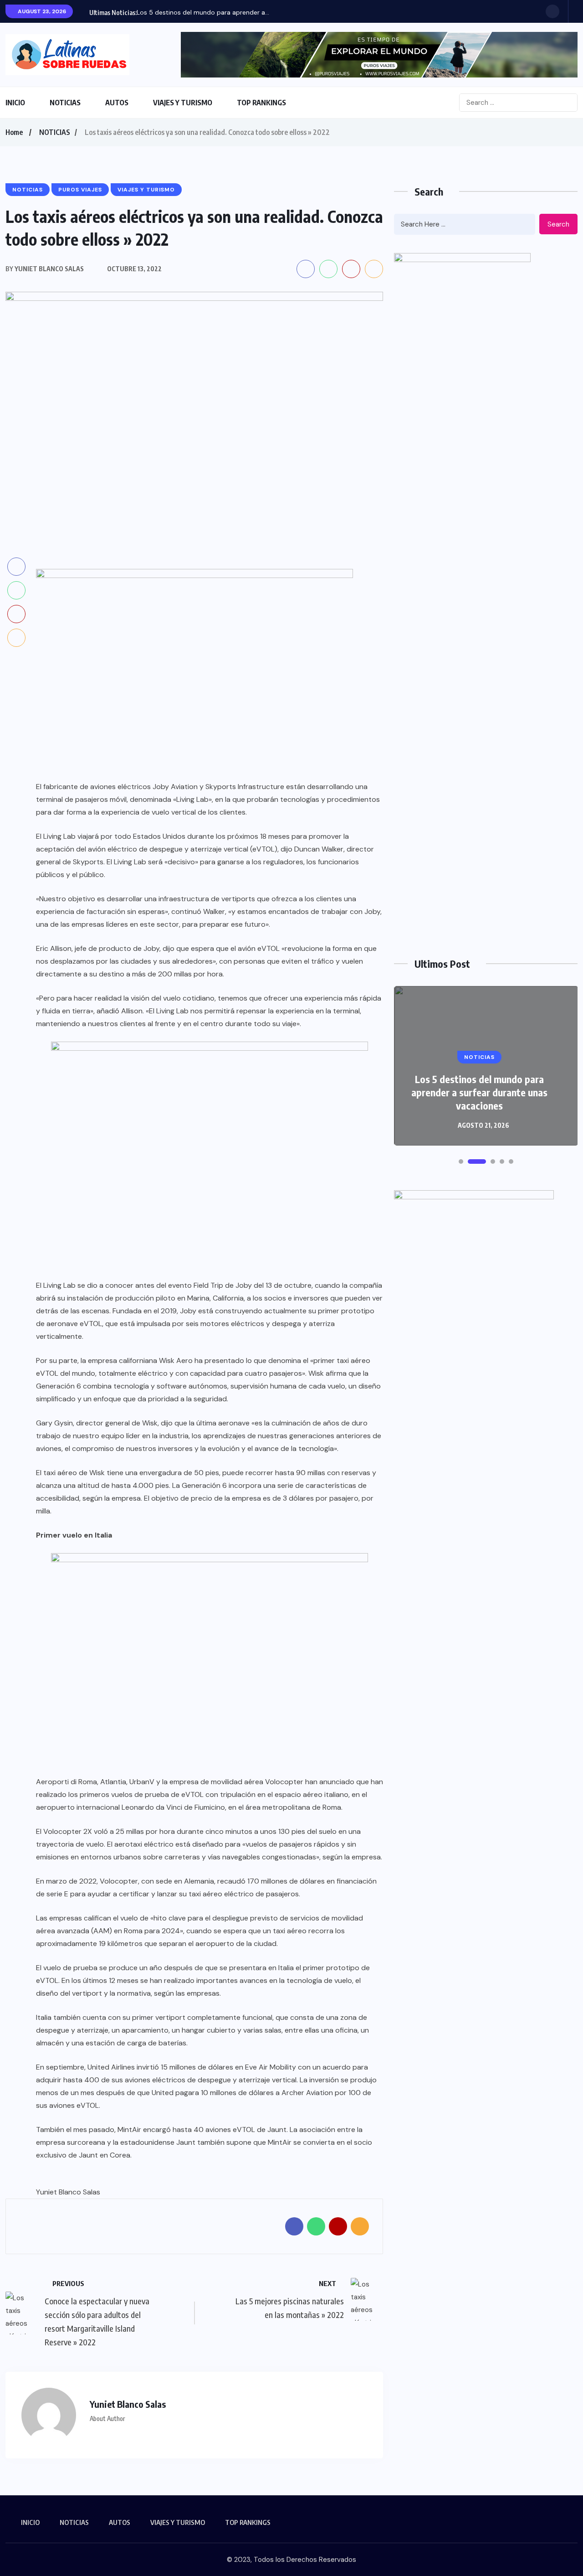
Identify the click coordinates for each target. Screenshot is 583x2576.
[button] (461, 1162)
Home (14, 132)
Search (558, 224)
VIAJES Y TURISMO (183, 103)
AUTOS (117, 103)
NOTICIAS (65, 103)
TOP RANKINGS (261, 103)
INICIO (15, 103)
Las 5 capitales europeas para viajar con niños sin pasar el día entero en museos (479, 1092)
